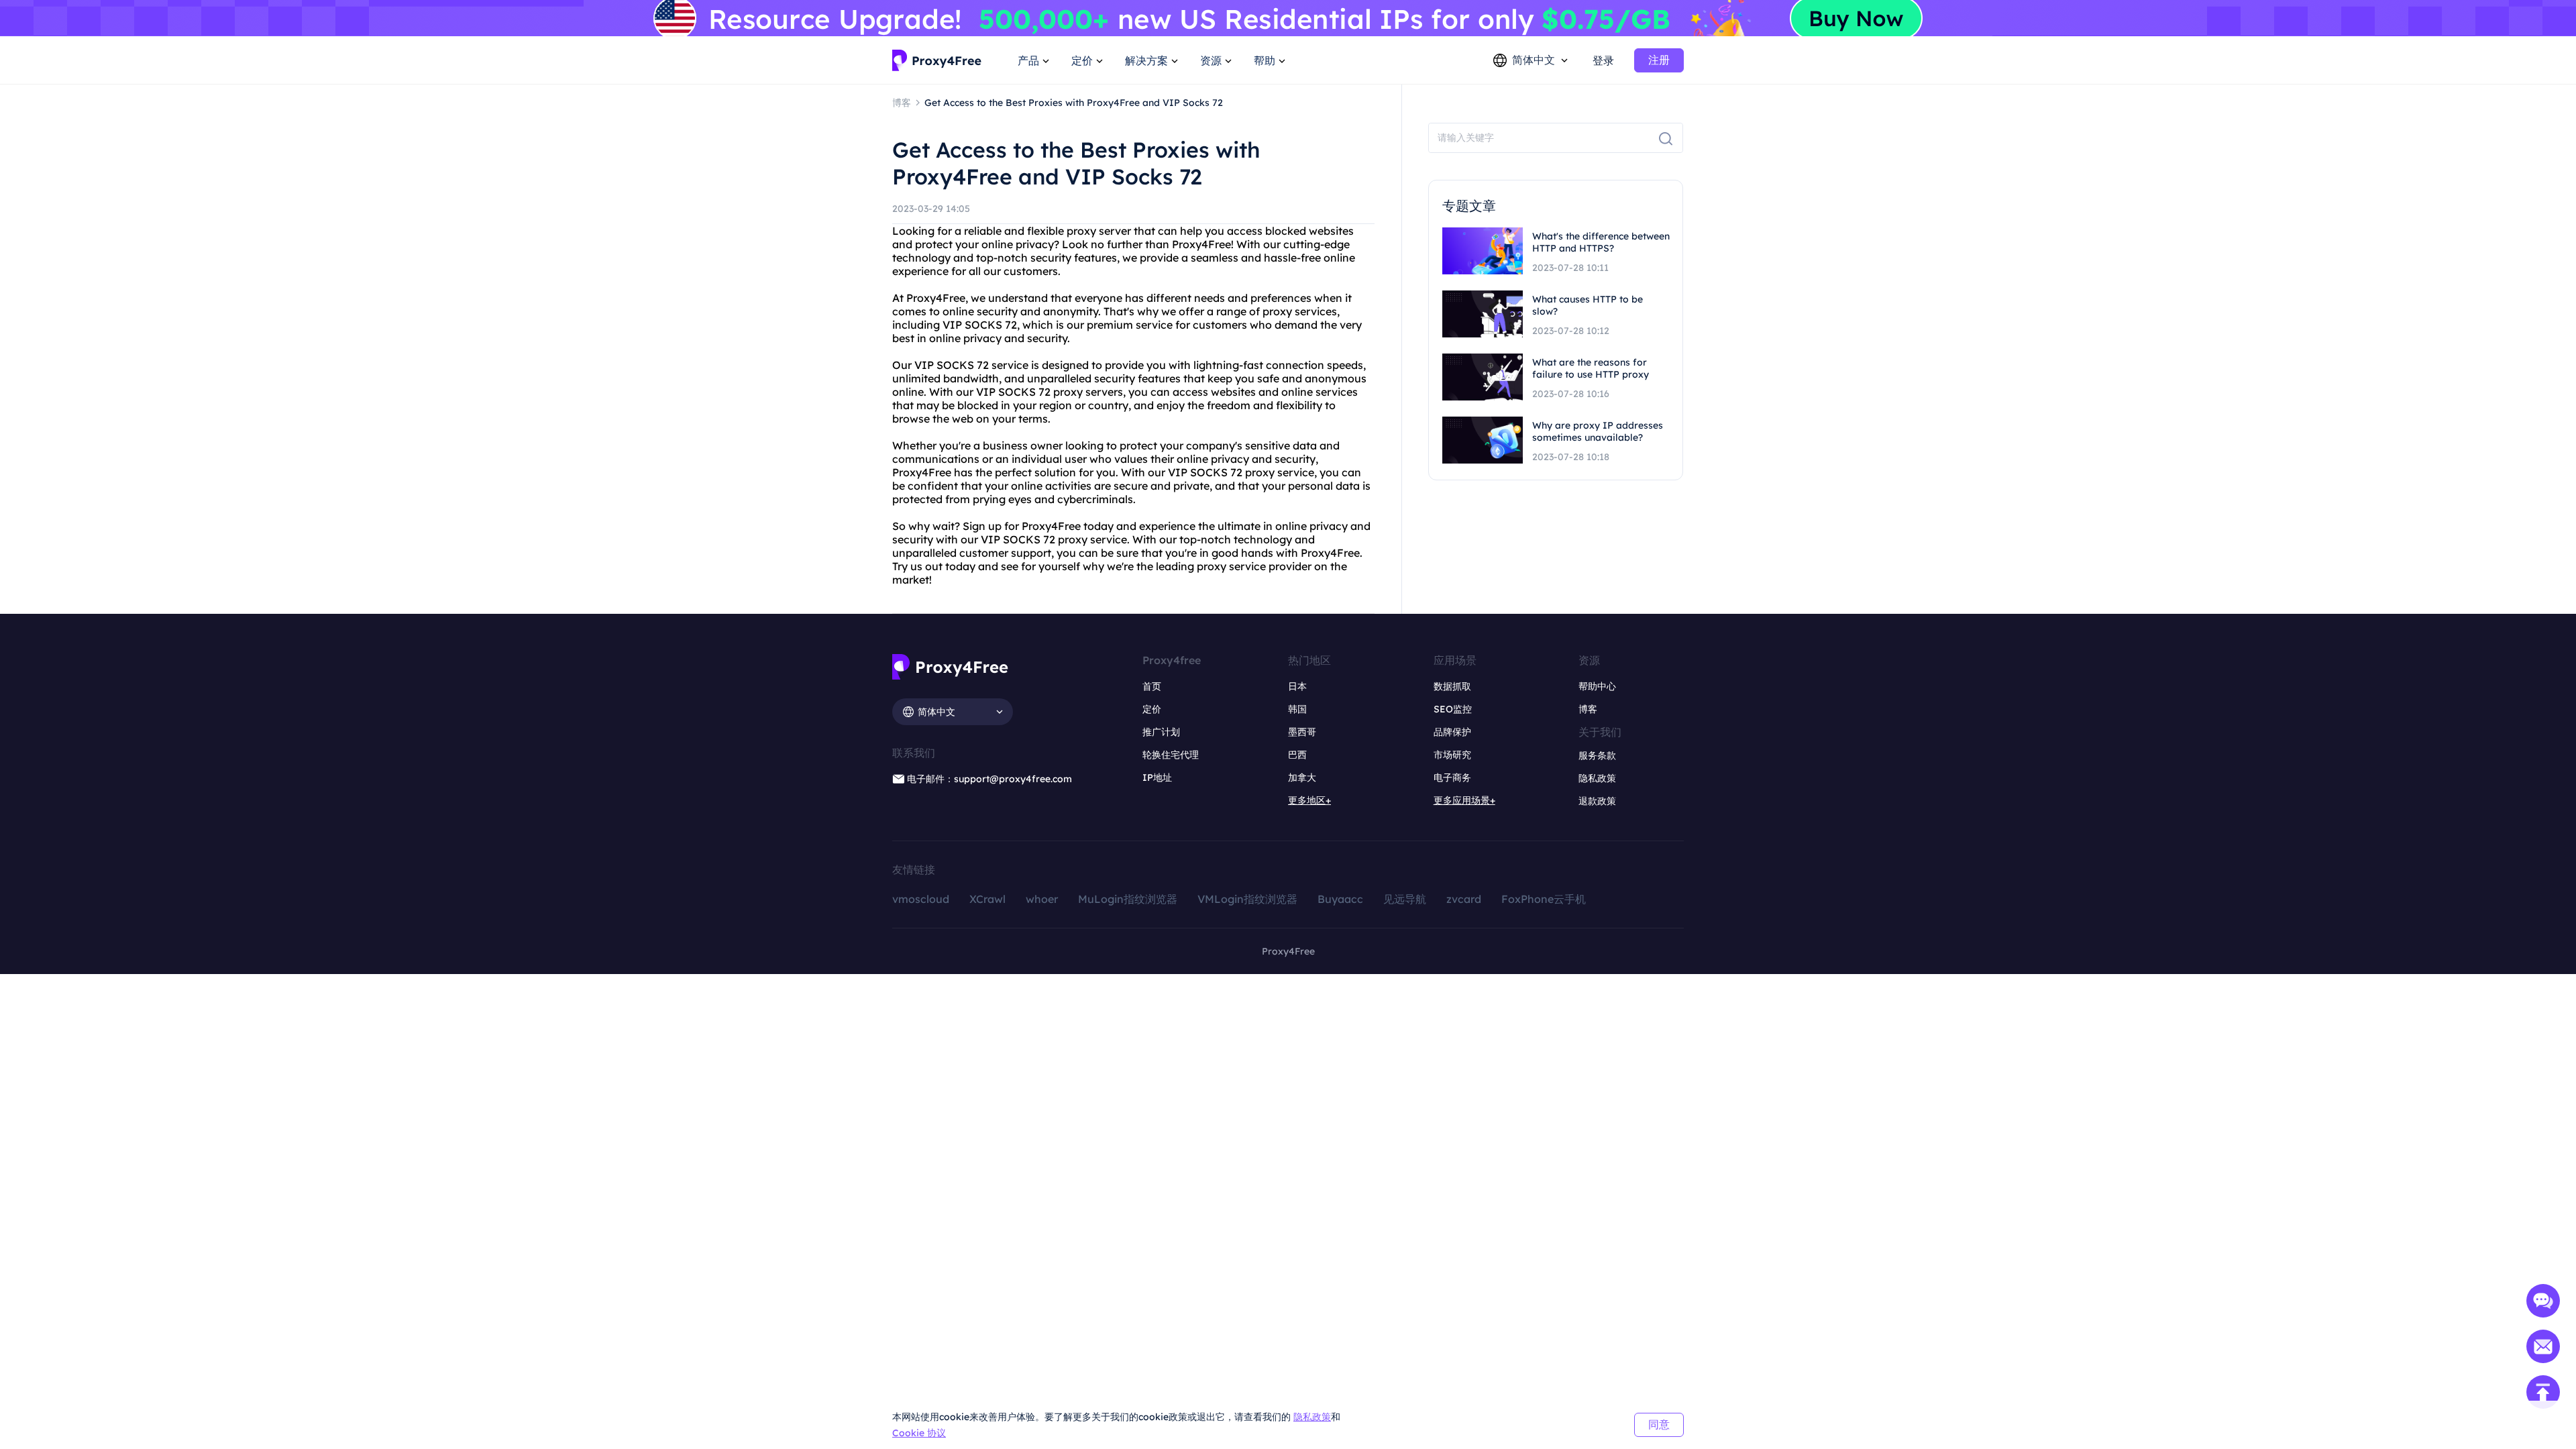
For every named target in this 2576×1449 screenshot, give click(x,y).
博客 (1588, 709)
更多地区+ (1309, 800)
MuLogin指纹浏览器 (1128, 899)
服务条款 (1597, 755)
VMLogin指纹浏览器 (1247, 899)
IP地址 (1157, 777)
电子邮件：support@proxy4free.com (989, 779)
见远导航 (1405, 899)
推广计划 (1161, 732)
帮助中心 (1597, 686)
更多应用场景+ (1464, 800)
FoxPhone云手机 (1544, 899)
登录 (1603, 60)
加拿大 (1302, 777)
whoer (1042, 899)
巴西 (1297, 755)
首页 (1152, 686)
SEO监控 (1453, 709)
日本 (1297, 686)
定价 (1152, 709)
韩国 (1297, 709)
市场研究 (1452, 755)
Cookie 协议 (919, 1433)
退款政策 (1597, 801)
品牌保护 (1452, 732)
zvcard (1464, 899)
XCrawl (987, 899)
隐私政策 (1312, 1417)
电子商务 (1452, 777)
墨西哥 (1302, 732)
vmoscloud (921, 899)
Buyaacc (1340, 899)
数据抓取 (1452, 686)
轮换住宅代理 (1171, 755)
